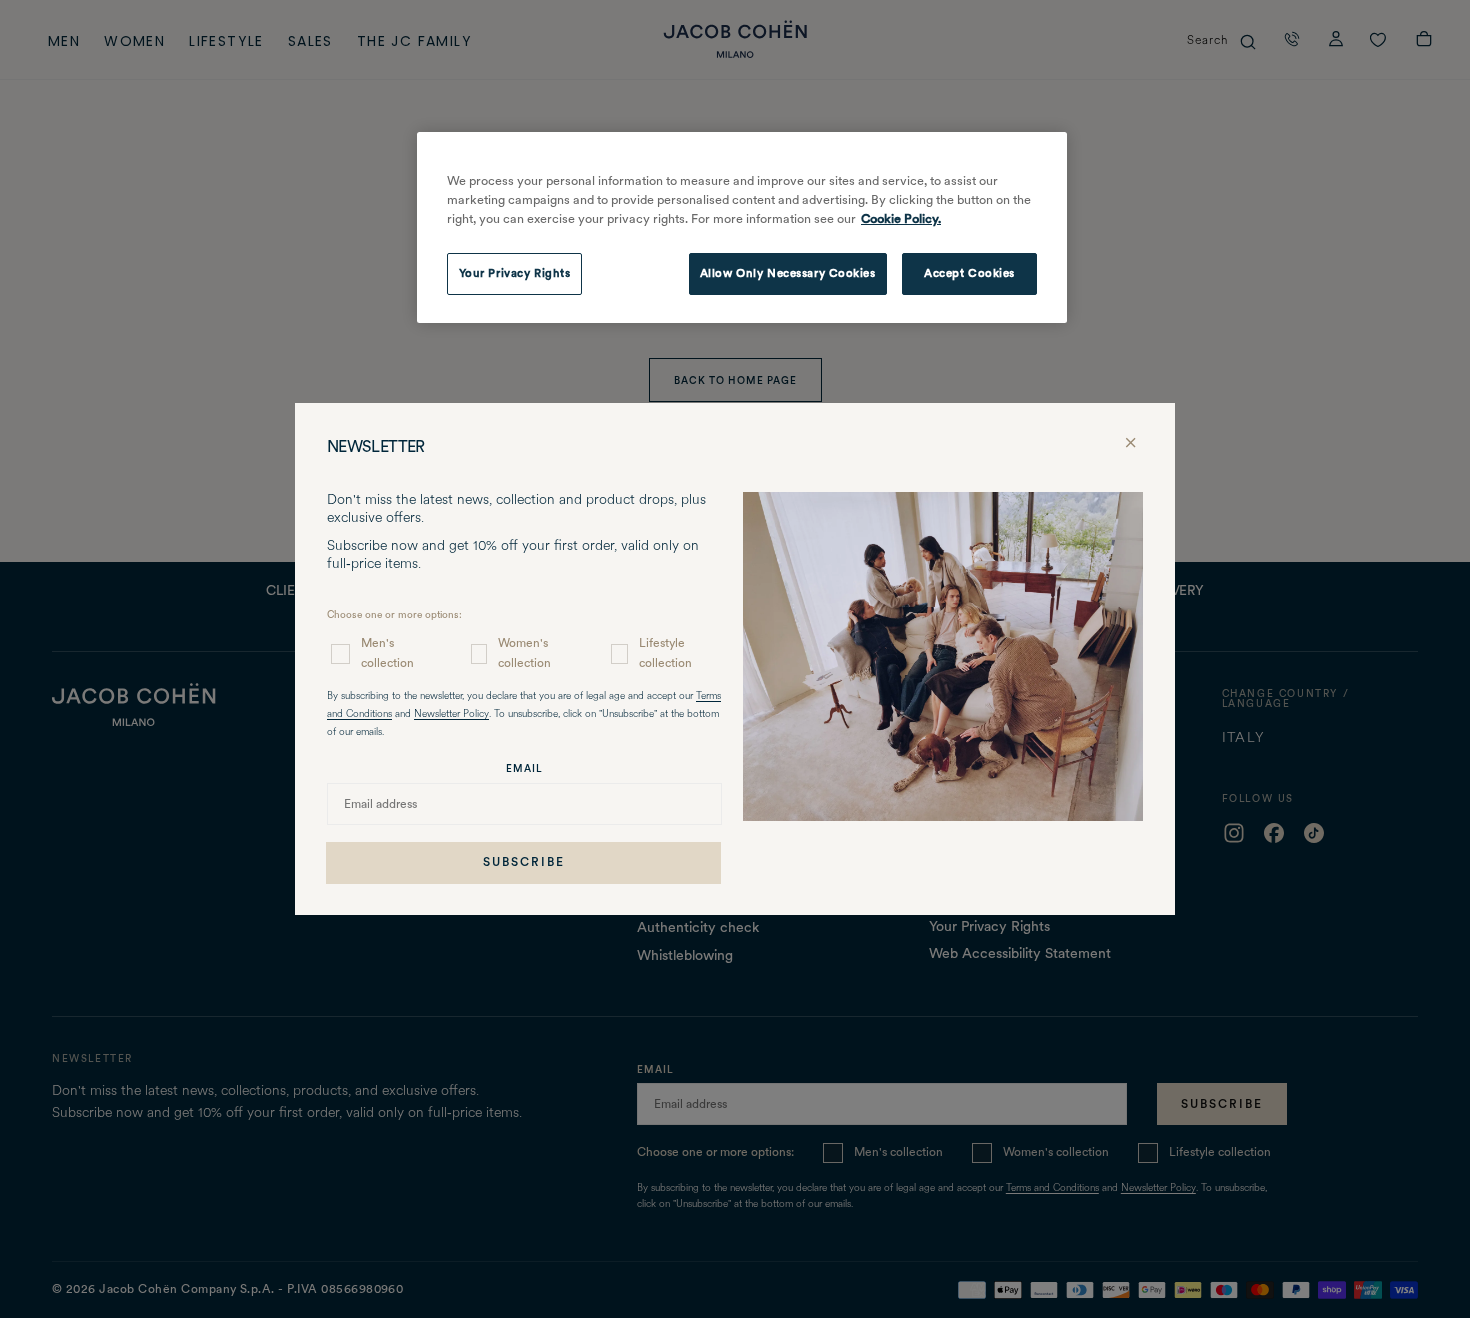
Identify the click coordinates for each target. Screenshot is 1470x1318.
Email (524, 768)
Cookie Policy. (901, 218)
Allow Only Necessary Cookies (788, 273)
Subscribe (524, 862)
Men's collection (387, 652)
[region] (742, 228)
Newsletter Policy (451, 714)
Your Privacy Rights (515, 273)
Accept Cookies (969, 273)
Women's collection (524, 652)
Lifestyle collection (665, 652)
